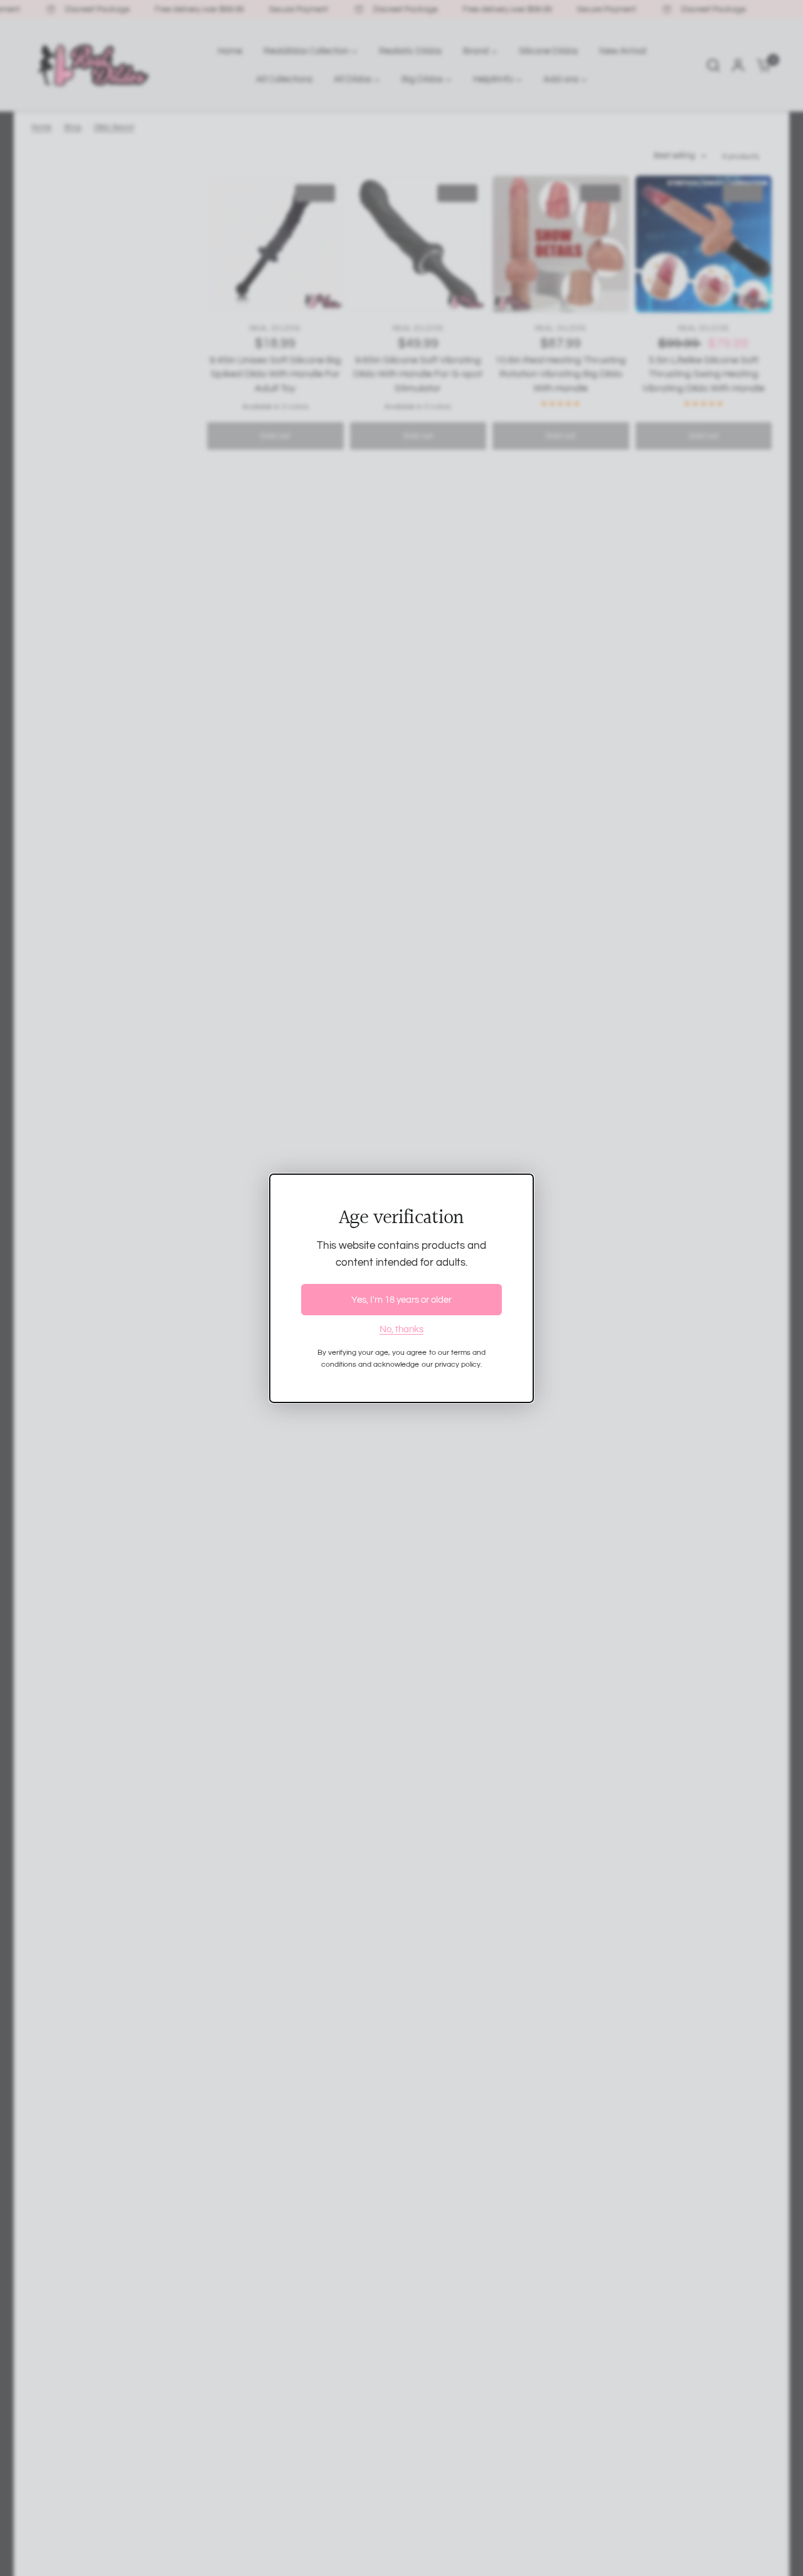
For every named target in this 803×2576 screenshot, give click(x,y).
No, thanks (401, 1329)
